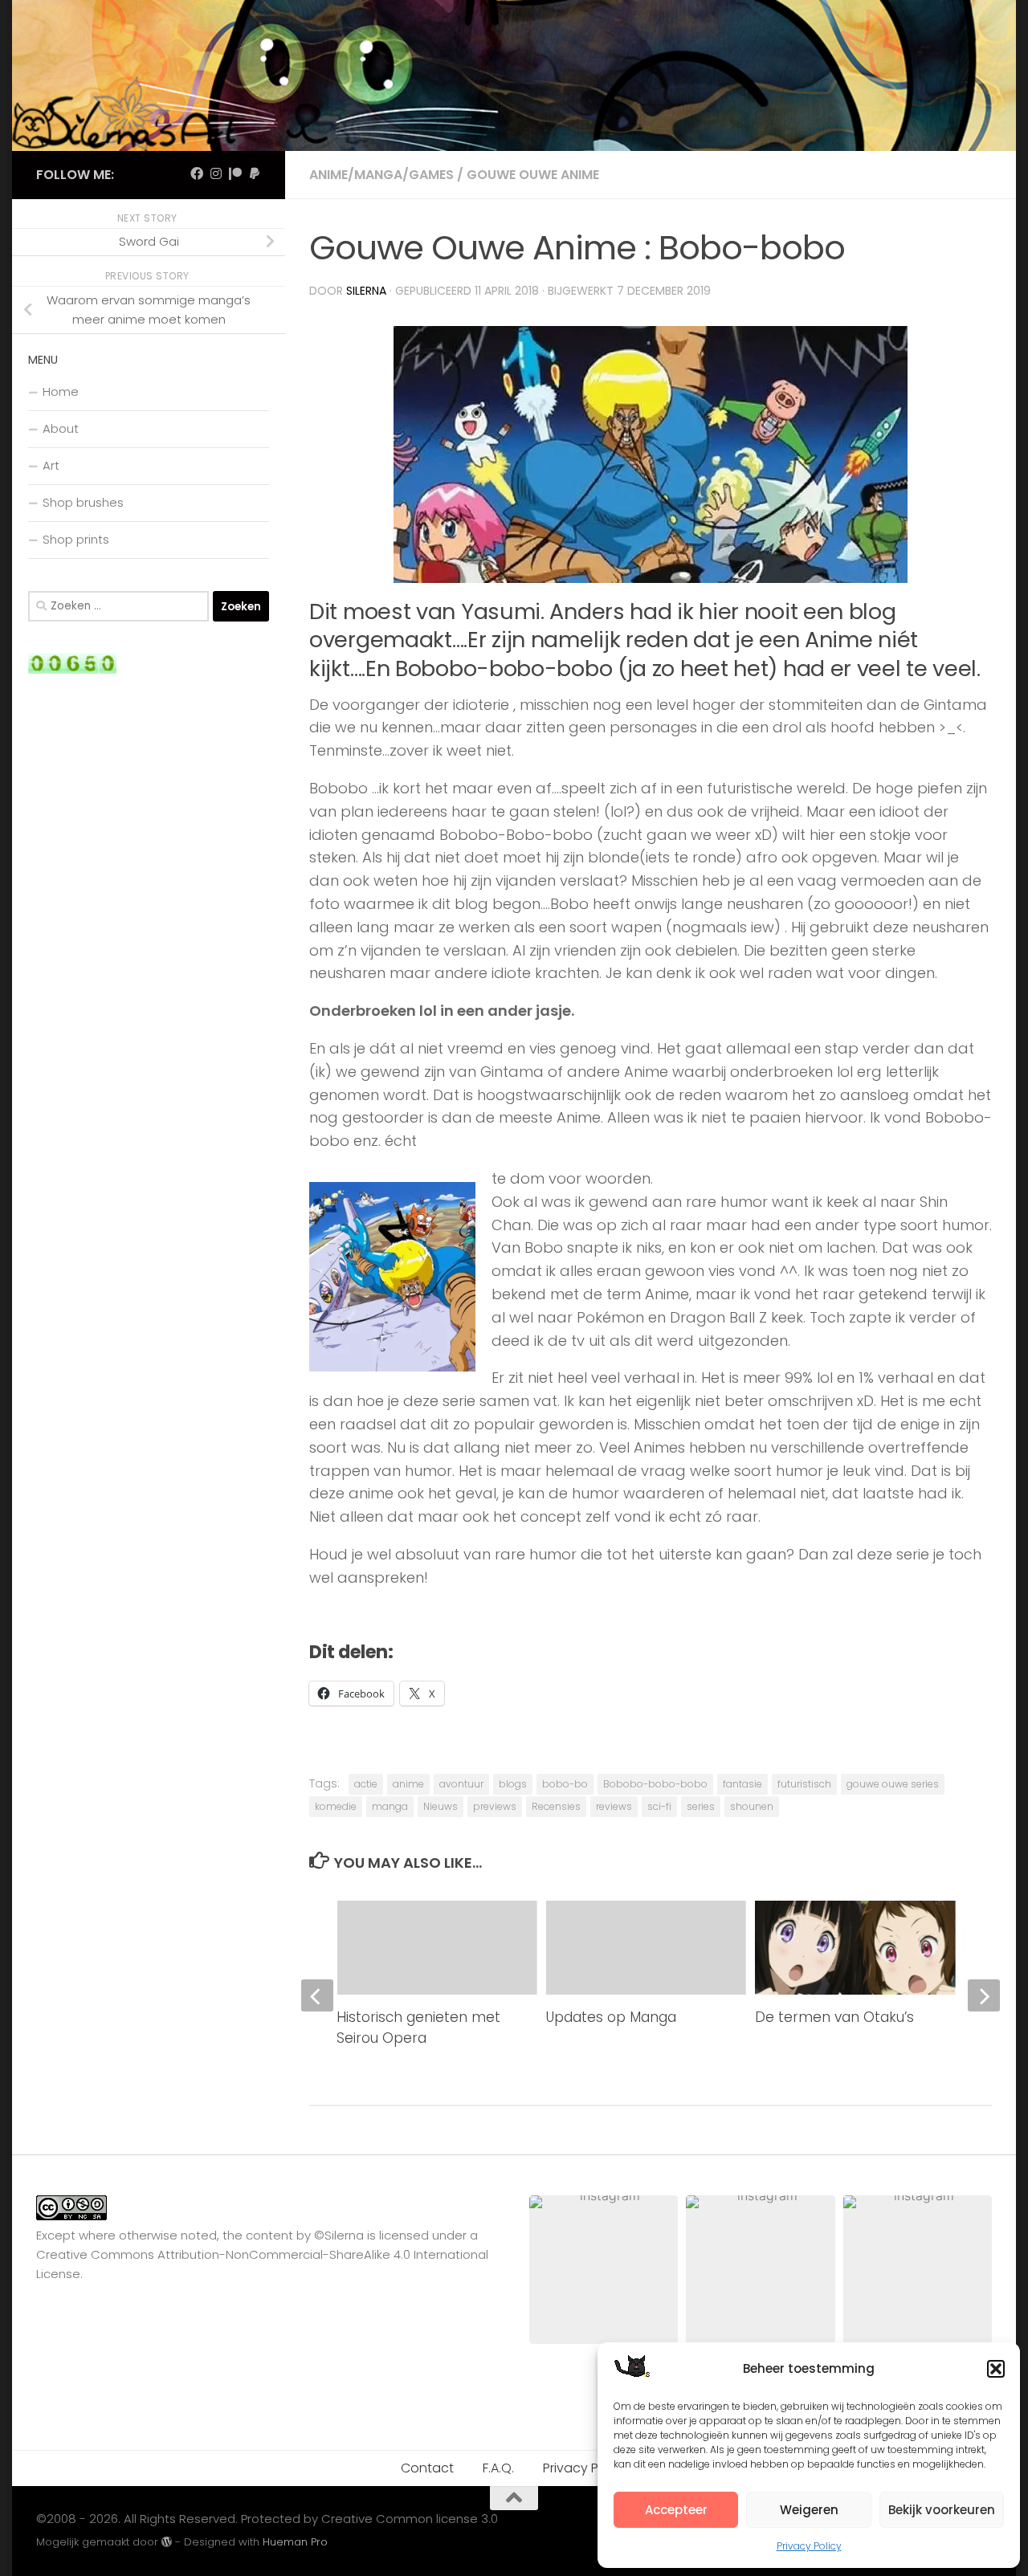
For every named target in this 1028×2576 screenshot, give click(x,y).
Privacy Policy (809, 2546)
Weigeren (809, 2510)
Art (51, 465)
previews (495, 1806)
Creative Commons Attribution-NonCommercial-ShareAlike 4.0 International (262, 2254)
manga (390, 1806)
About (61, 428)
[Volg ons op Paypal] (255, 174)
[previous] (317, 1995)
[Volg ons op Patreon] (235, 174)
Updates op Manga (611, 2017)
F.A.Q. (498, 2468)
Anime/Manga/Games (381, 175)
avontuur (461, 1784)
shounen (752, 1806)
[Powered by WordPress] (167, 2542)
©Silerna (339, 2235)
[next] (984, 1995)
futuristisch (804, 1784)
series (701, 1806)
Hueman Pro (295, 2542)
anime (408, 1784)
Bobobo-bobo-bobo (655, 1784)
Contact (427, 2468)
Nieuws (441, 1806)
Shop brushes (83, 502)
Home (61, 391)
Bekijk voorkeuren (942, 2510)
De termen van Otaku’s (834, 2017)
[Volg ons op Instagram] (216, 174)
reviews (614, 1806)
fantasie (742, 1784)
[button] (996, 2369)
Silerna (366, 291)
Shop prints (76, 539)
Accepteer (676, 2510)
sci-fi (659, 1806)
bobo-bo (565, 1784)
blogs (513, 1784)
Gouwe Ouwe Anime (533, 175)
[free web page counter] (72, 669)
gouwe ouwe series (893, 1784)
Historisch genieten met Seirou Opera (418, 2028)
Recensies (556, 1806)
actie (366, 1784)
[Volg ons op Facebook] (197, 174)
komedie (336, 1806)
